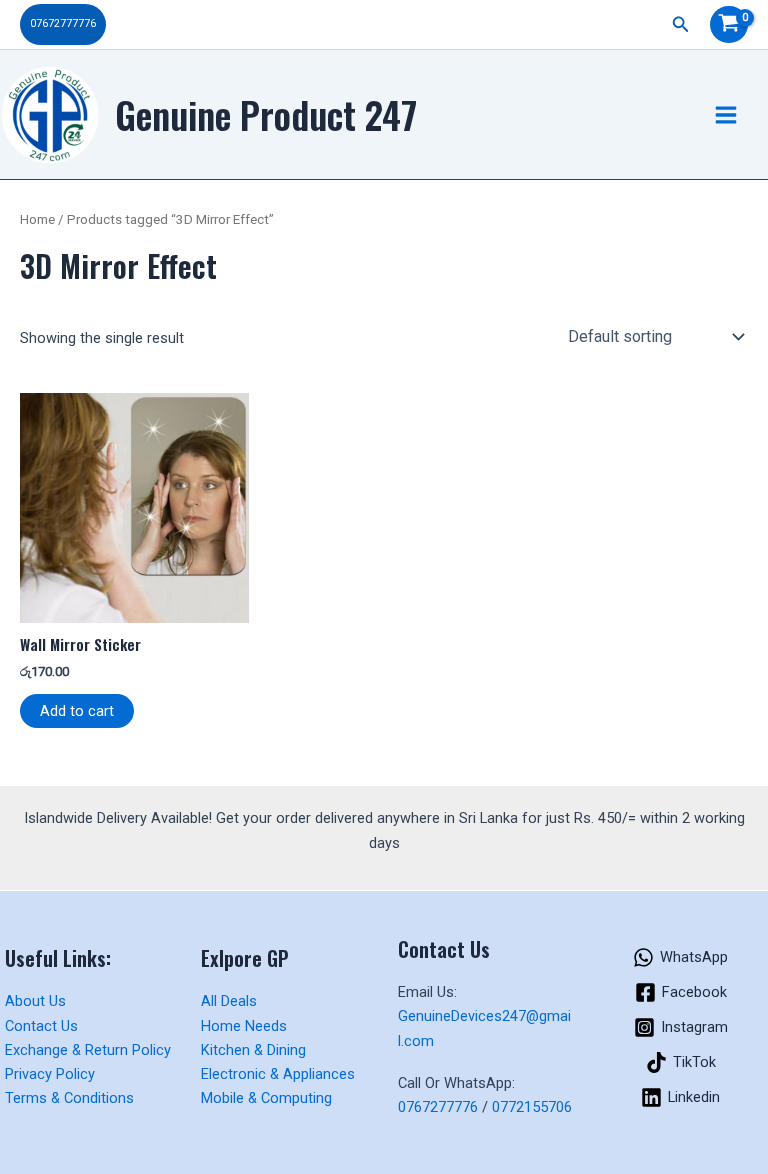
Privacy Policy (50, 1074)
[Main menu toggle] (726, 114)
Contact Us (41, 1026)
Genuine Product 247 (266, 114)
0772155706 (532, 1107)
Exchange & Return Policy (88, 1050)
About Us (35, 1001)
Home (37, 219)
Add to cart (77, 711)
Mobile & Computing (266, 1098)
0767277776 (438, 1107)
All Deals (229, 1001)
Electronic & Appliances (278, 1074)
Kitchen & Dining (253, 1050)
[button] (63, 24)
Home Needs (244, 1026)
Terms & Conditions (69, 1098)
